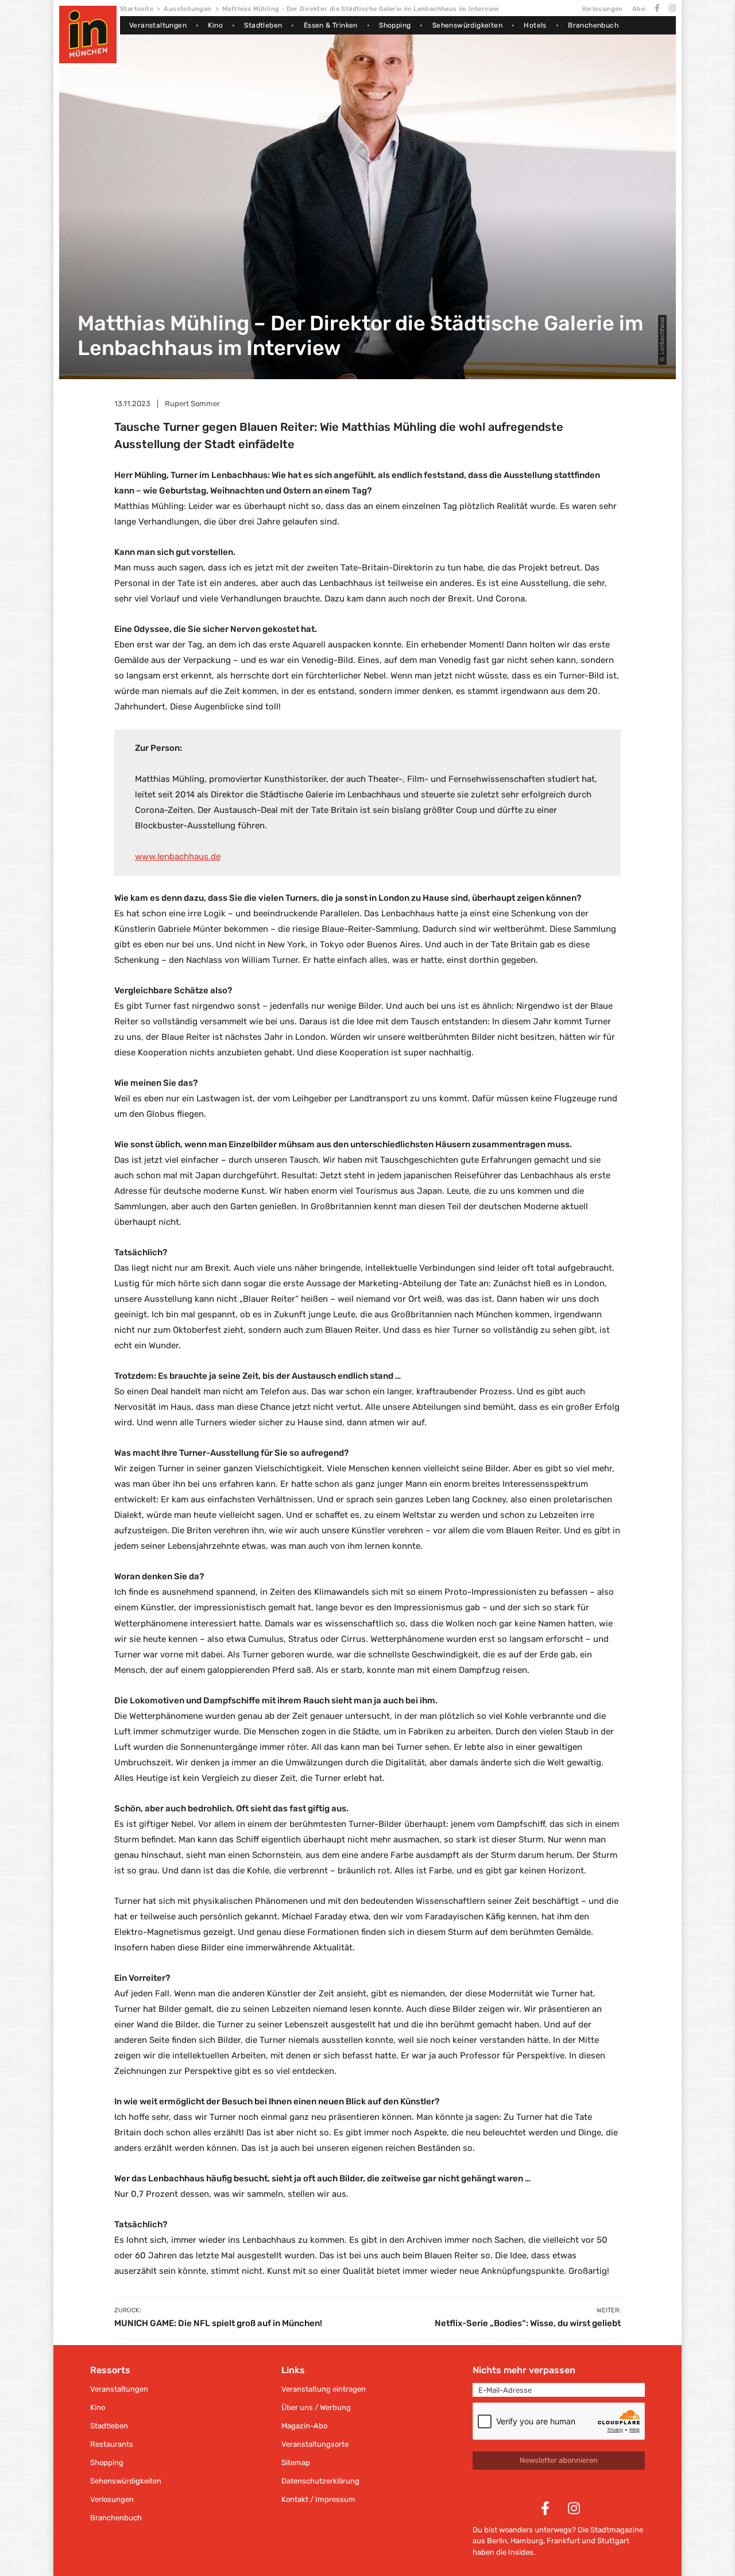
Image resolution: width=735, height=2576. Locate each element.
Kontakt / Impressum (318, 2499)
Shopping (395, 25)
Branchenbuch (593, 25)
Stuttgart (613, 2541)
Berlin (497, 2541)
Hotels (535, 25)
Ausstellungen (187, 9)
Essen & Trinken (331, 25)
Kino (215, 25)
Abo (639, 9)
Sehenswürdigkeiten (467, 25)
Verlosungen (602, 9)
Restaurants (112, 2444)
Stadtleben (263, 25)
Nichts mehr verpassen (524, 2370)
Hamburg (527, 2541)
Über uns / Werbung (316, 2407)
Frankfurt (563, 2541)
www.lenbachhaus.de (178, 857)
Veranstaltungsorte (315, 2444)
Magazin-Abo (304, 2426)
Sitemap (296, 2463)
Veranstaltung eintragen (324, 2389)
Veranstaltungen (158, 25)
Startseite (137, 9)
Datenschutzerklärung (320, 2481)
